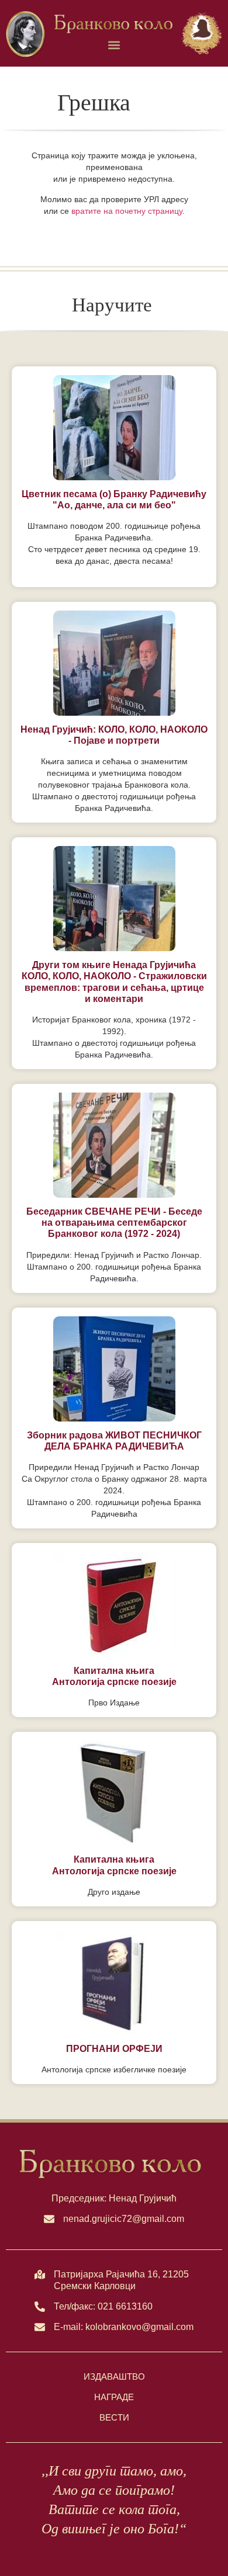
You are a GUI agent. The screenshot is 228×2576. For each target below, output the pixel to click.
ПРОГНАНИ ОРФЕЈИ (114, 2049)
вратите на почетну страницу (127, 211)
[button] (114, 45)
